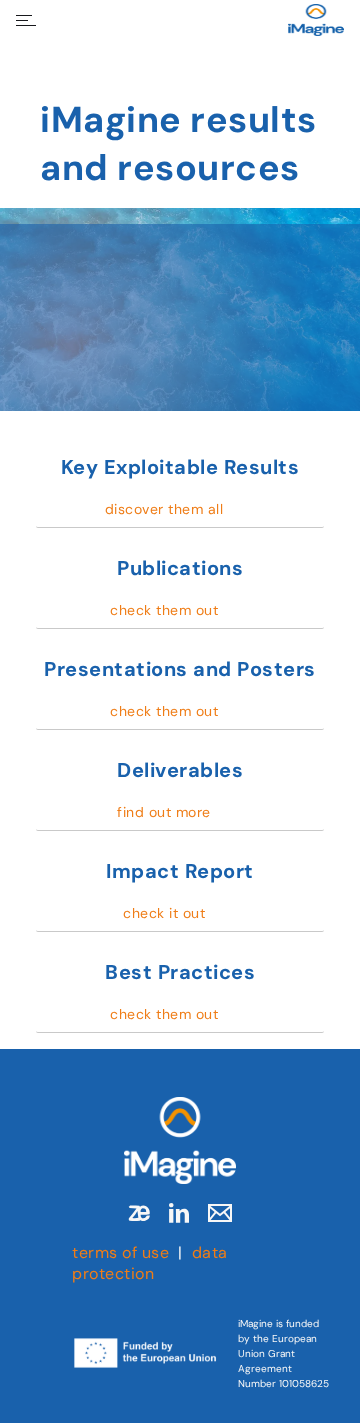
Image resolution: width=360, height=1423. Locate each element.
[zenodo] (139, 1213)
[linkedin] (179, 1213)
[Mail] (220, 1213)
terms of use (120, 1252)
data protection (150, 1263)
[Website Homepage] (316, 20)
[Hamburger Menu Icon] (26, 20)
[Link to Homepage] (180, 1140)
